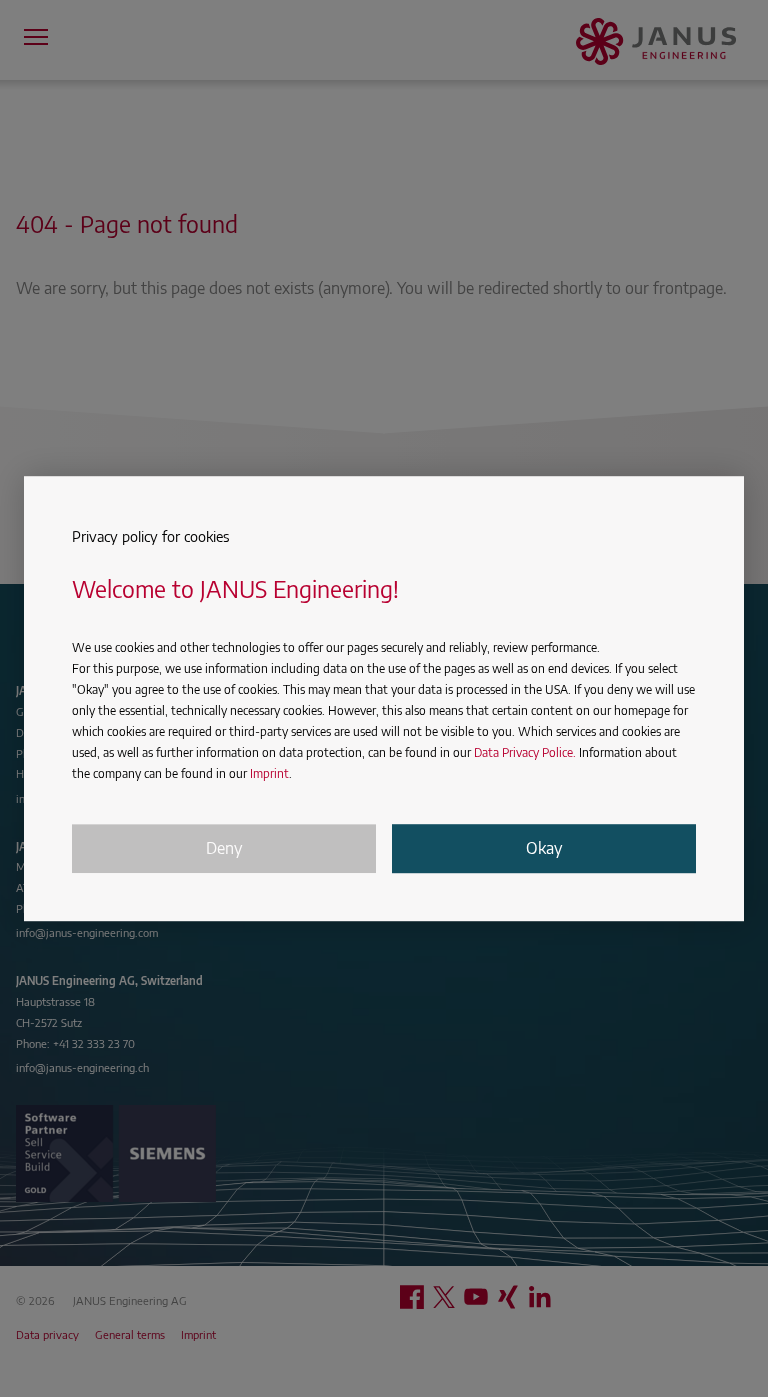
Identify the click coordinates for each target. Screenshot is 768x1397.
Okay (544, 849)
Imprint (269, 773)
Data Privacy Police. (525, 752)
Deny (224, 849)
